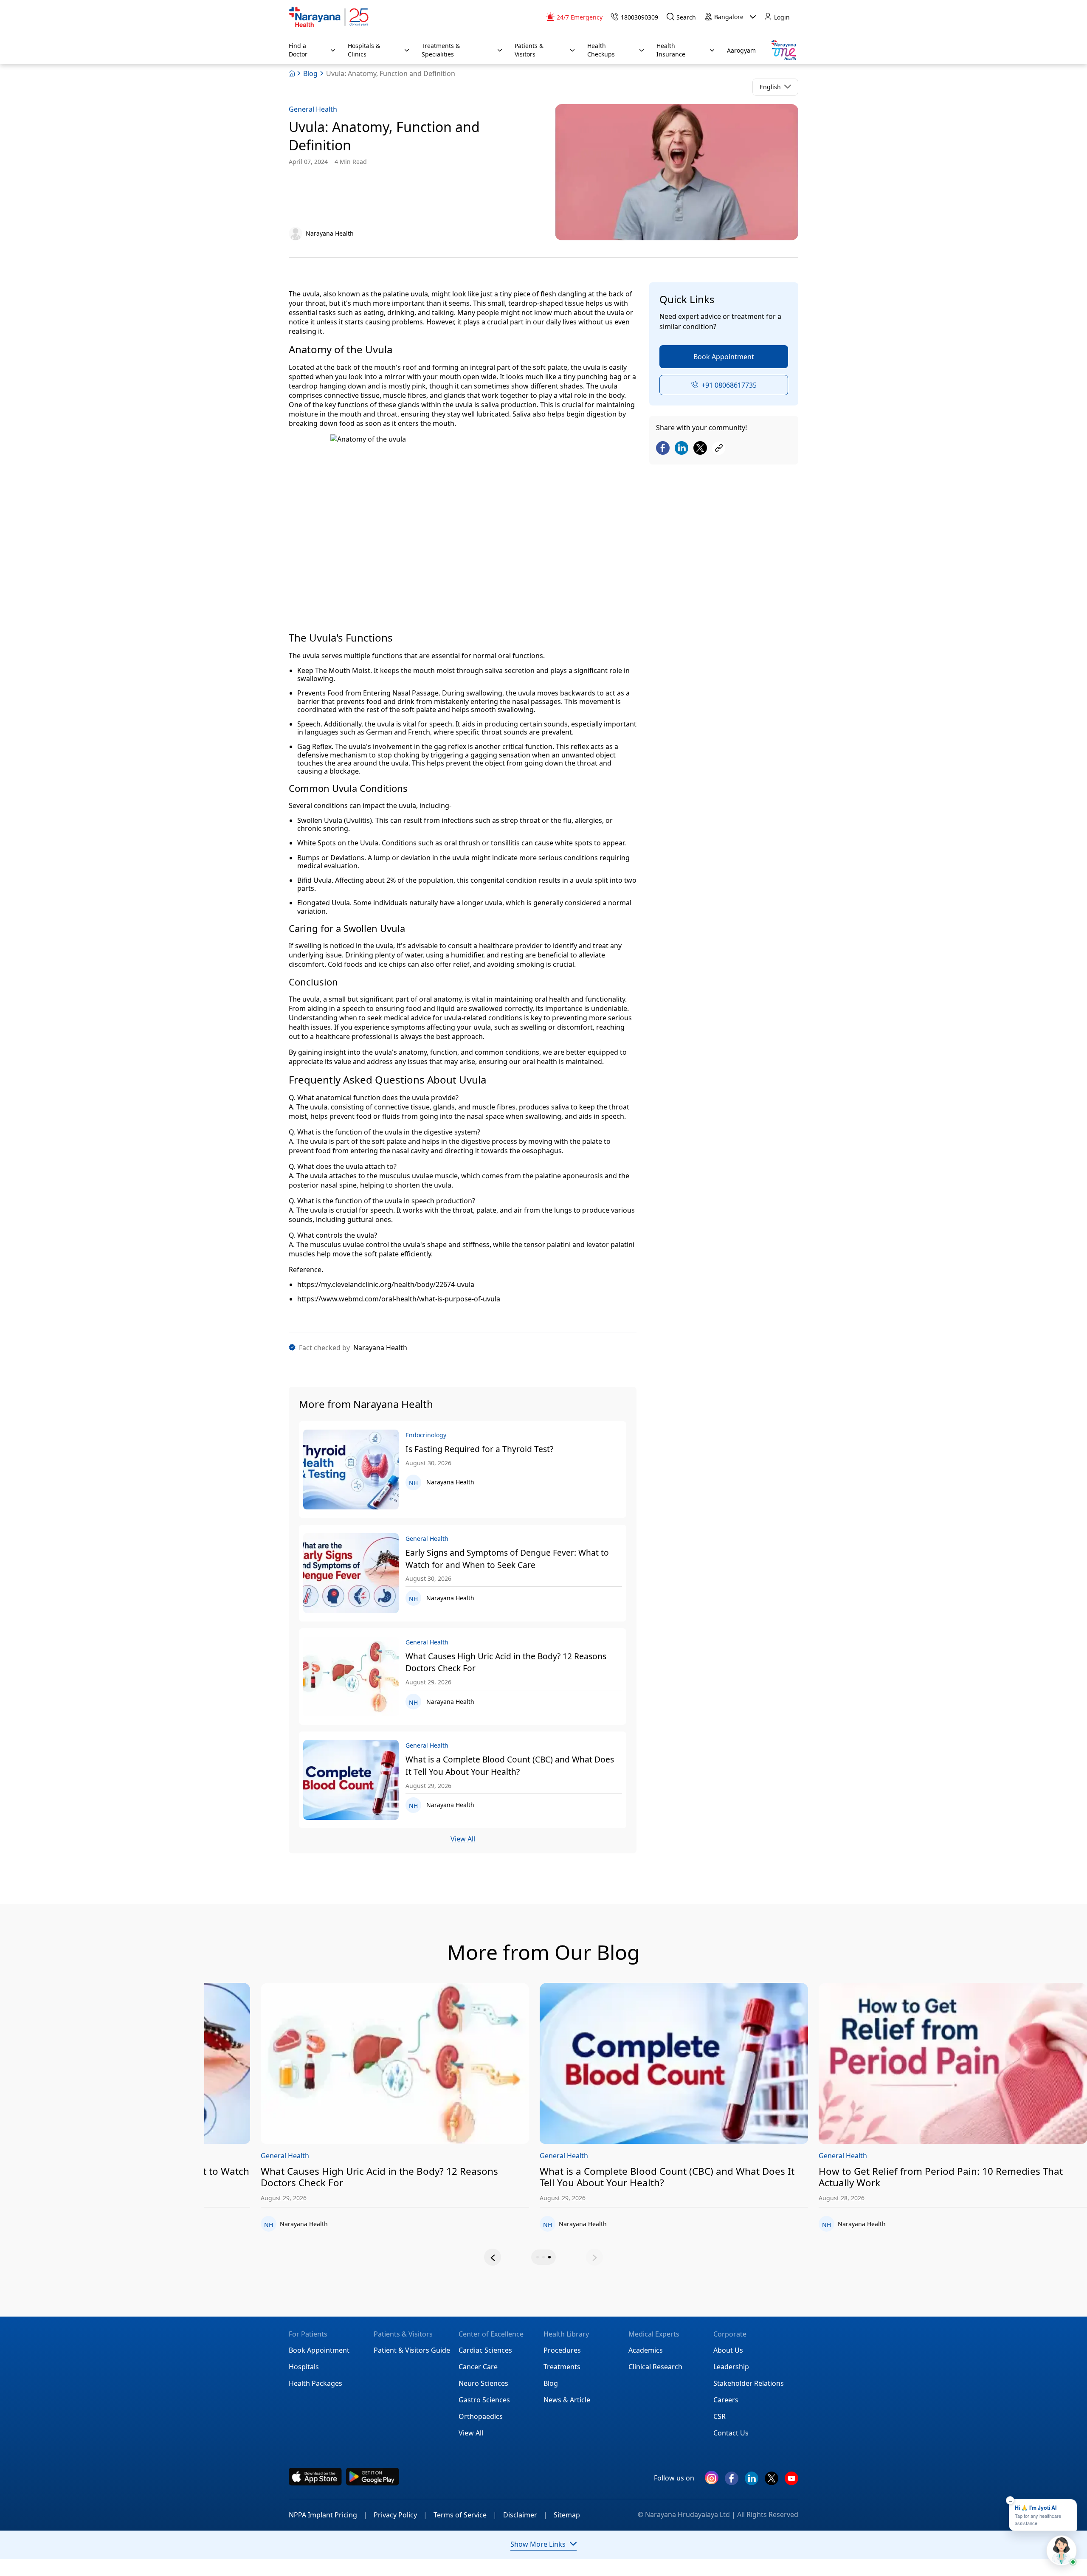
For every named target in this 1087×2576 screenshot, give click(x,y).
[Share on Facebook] (663, 449)
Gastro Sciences (484, 2400)
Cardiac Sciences (485, 2350)
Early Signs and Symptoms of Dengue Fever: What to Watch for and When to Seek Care (507, 1559)
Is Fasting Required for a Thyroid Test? (479, 1449)
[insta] (712, 2479)
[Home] (329, 17)
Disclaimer (525, 2515)
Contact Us (731, 2433)
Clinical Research (655, 2367)
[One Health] (783, 50)
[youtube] (791, 2482)
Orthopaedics (481, 2416)
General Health (313, 109)
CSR (720, 2416)
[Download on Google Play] (373, 2477)
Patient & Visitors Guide (412, 2350)
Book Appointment (724, 357)
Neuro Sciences (483, 2383)
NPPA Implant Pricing (328, 2515)
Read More (339, 2064)
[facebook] (732, 2482)
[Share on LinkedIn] (681, 449)
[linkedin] (752, 2482)
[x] (772, 2482)
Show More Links (538, 2544)
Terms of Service (465, 2515)
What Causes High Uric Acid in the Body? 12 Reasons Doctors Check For (506, 1662)
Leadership (731, 2367)
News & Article (567, 2400)
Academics (646, 2350)
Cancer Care (478, 2367)
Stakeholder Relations (749, 2383)
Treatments (562, 2367)
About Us (728, 2350)
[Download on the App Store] (315, 2477)
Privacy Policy (400, 2515)
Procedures (562, 2350)
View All (463, 1839)
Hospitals (304, 2367)
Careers (726, 2400)
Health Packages (315, 2383)
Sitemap (567, 2515)
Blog (310, 73)
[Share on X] (700, 449)
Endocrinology (228, 2156)
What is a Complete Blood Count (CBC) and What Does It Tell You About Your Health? (510, 1765)
